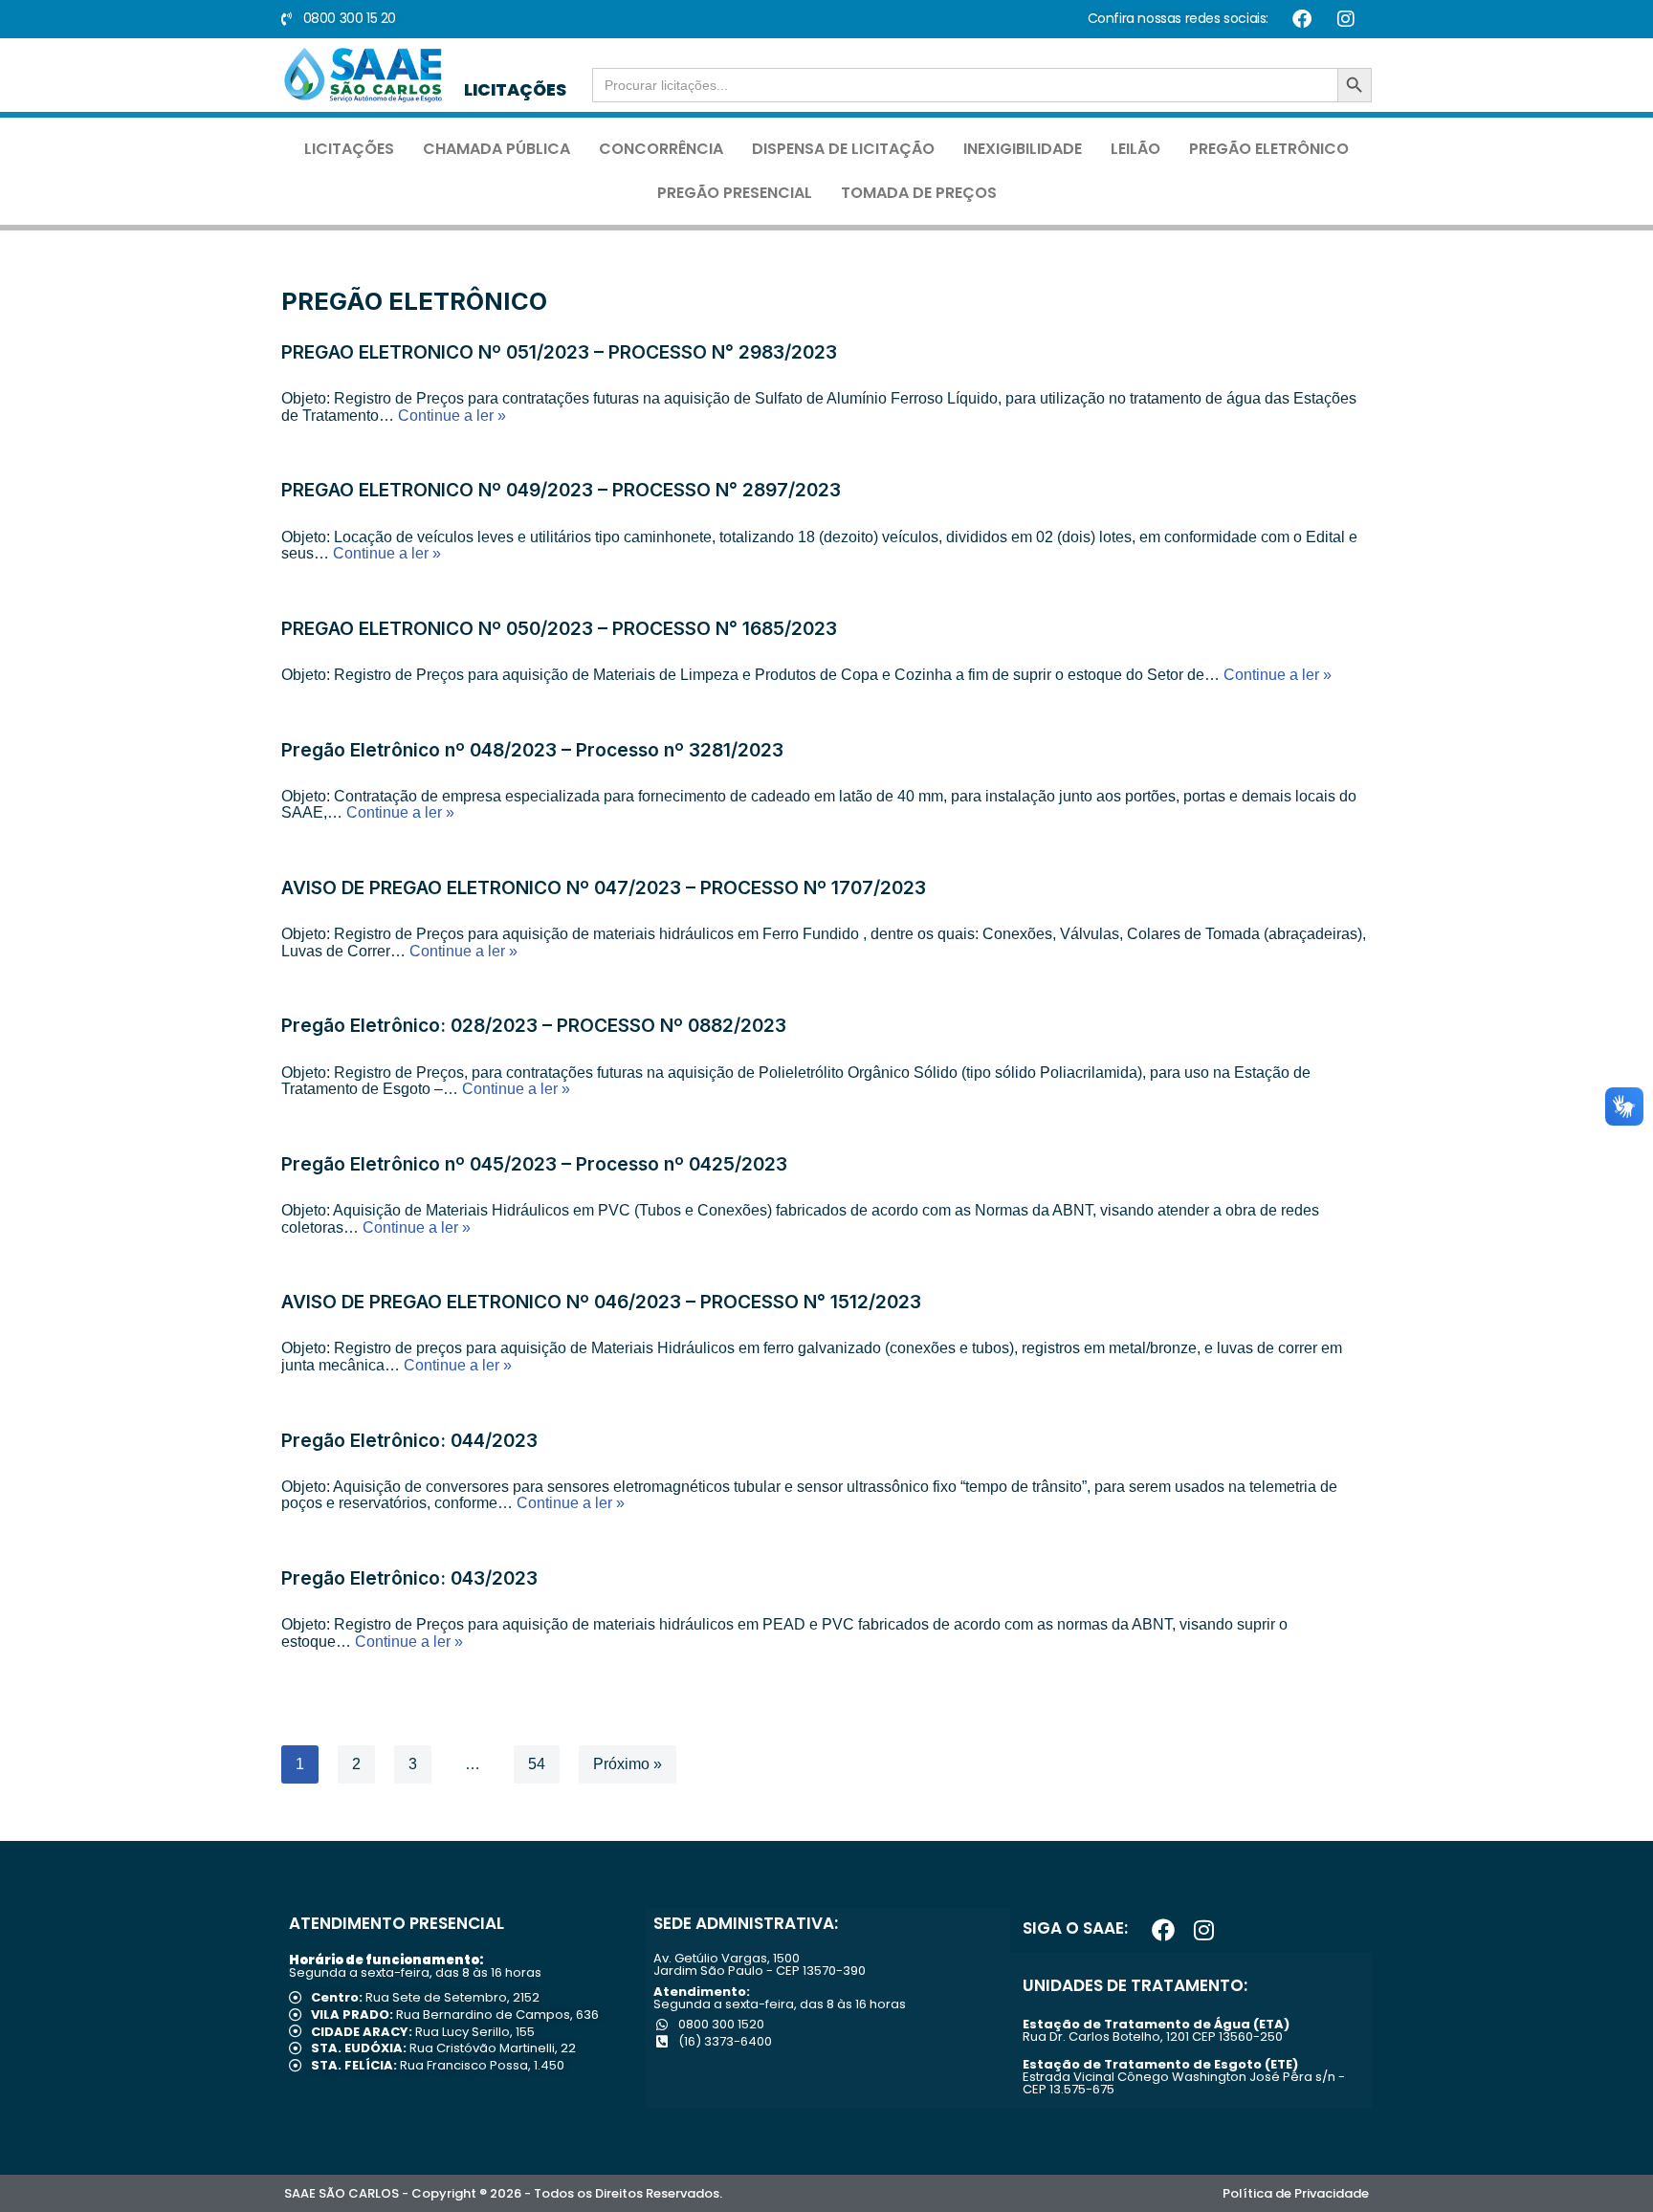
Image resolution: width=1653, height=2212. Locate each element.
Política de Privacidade (1296, 2193)
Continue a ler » (452, 416)
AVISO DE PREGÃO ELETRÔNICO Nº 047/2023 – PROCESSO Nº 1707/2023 (604, 887)
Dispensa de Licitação (843, 149)
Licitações (349, 149)
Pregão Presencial (735, 193)
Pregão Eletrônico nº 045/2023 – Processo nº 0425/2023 (534, 1164)
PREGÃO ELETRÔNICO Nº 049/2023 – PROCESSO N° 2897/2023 (561, 490)
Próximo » (628, 1764)
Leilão (1135, 149)
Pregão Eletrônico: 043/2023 (409, 1578)
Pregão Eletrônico (1269, 149)
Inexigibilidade (1023, 149)
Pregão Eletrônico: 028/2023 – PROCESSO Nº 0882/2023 (534, 1025)
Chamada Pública (496, 149)
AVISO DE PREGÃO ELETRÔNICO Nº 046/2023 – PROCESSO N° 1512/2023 (601, 1302)
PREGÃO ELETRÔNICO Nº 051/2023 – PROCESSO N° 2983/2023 (559, 352)
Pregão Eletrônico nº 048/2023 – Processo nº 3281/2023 (532, 750)
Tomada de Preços (919, 193)
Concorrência (661, 149)
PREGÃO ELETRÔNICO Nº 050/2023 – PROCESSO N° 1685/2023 (559, 628)
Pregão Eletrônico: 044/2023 (409, 1440)
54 (537, 1764)
